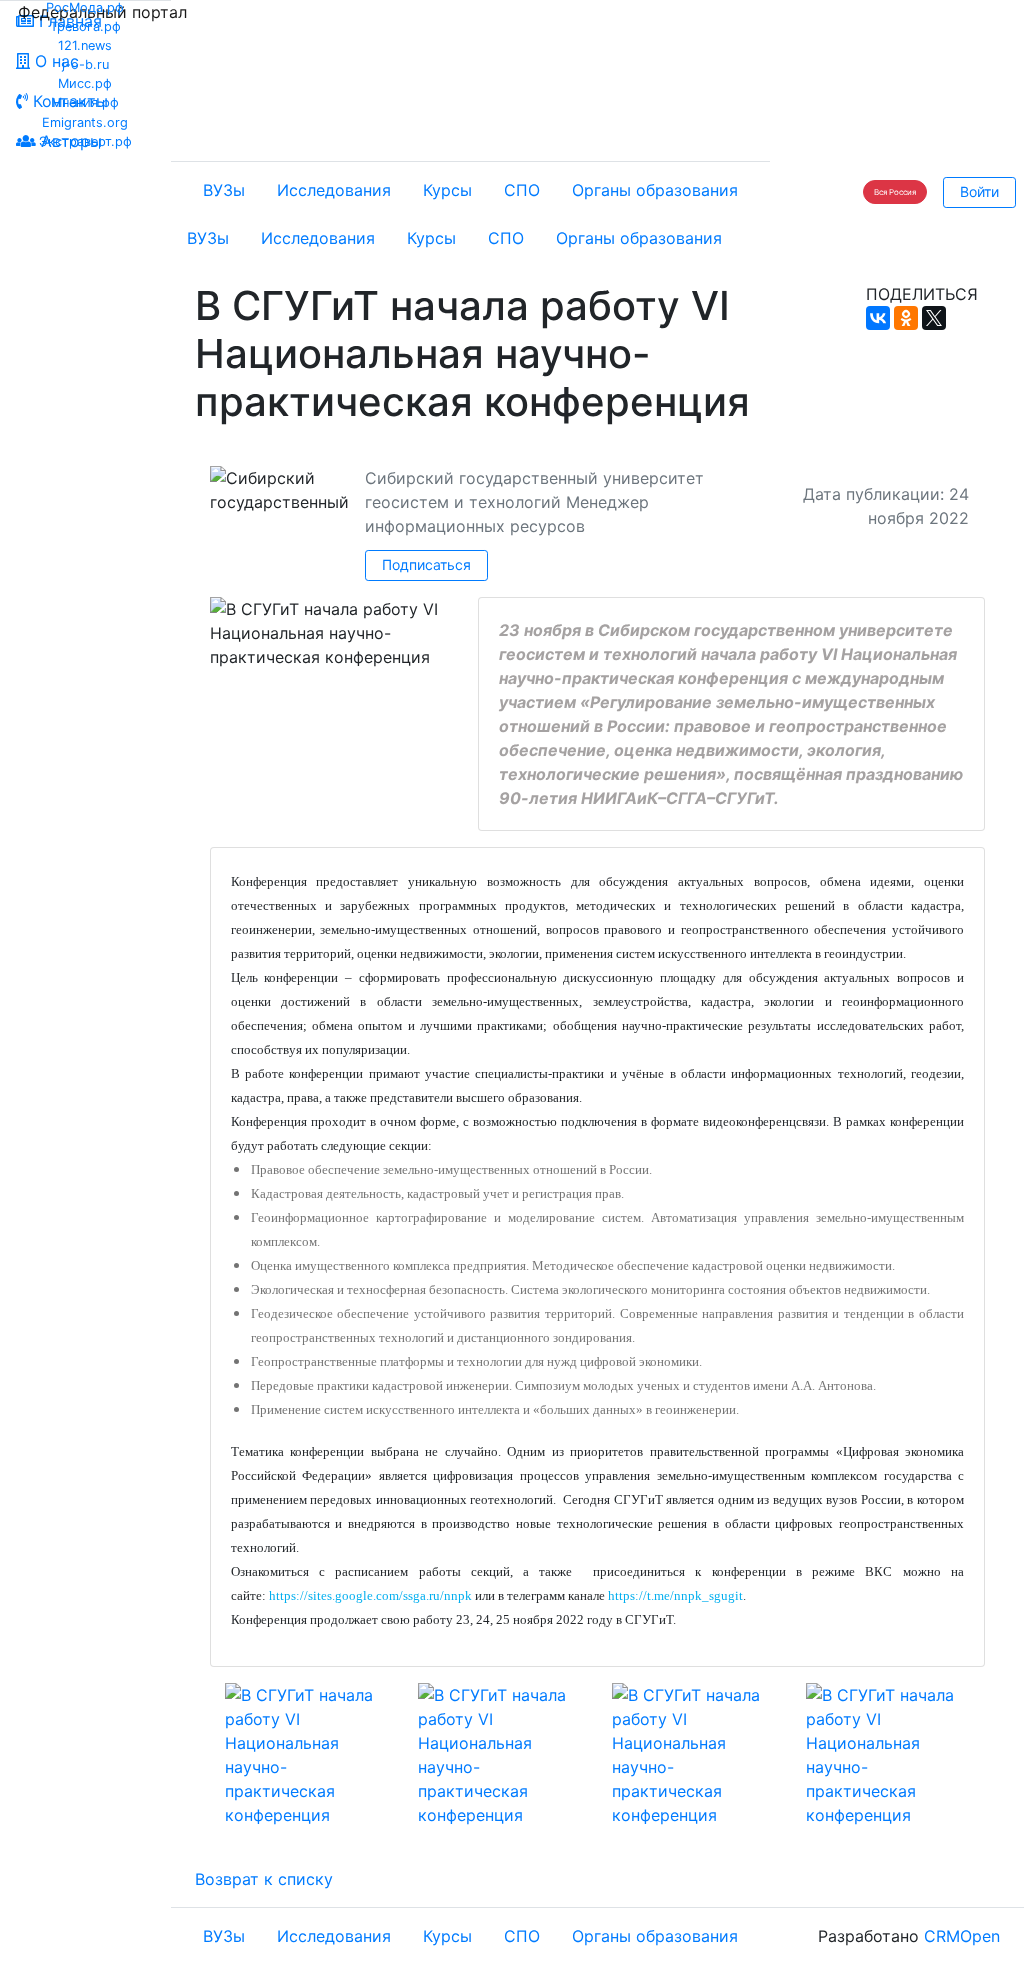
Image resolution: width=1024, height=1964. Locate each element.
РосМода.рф (85, 7)
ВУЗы (224, 190)
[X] (934, 318)
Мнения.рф (85, 102)
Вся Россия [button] (895, 192)
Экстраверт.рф (85, 141)
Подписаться (426, 564)
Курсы (447, 190)
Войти (979, 191)
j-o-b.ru (85, 64)
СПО (522, 190)
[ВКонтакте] (878, 318)
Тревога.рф (85, 26)
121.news (85, 45)
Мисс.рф (85, 83)
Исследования (334, 190)
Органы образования (655, 190)
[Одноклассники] (906, 318)
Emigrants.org (85, 122)
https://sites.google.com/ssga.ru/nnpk (370, 1595)
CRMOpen (962, 1936)
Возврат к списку (264, 1879)
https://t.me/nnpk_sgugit (675, 1595)
